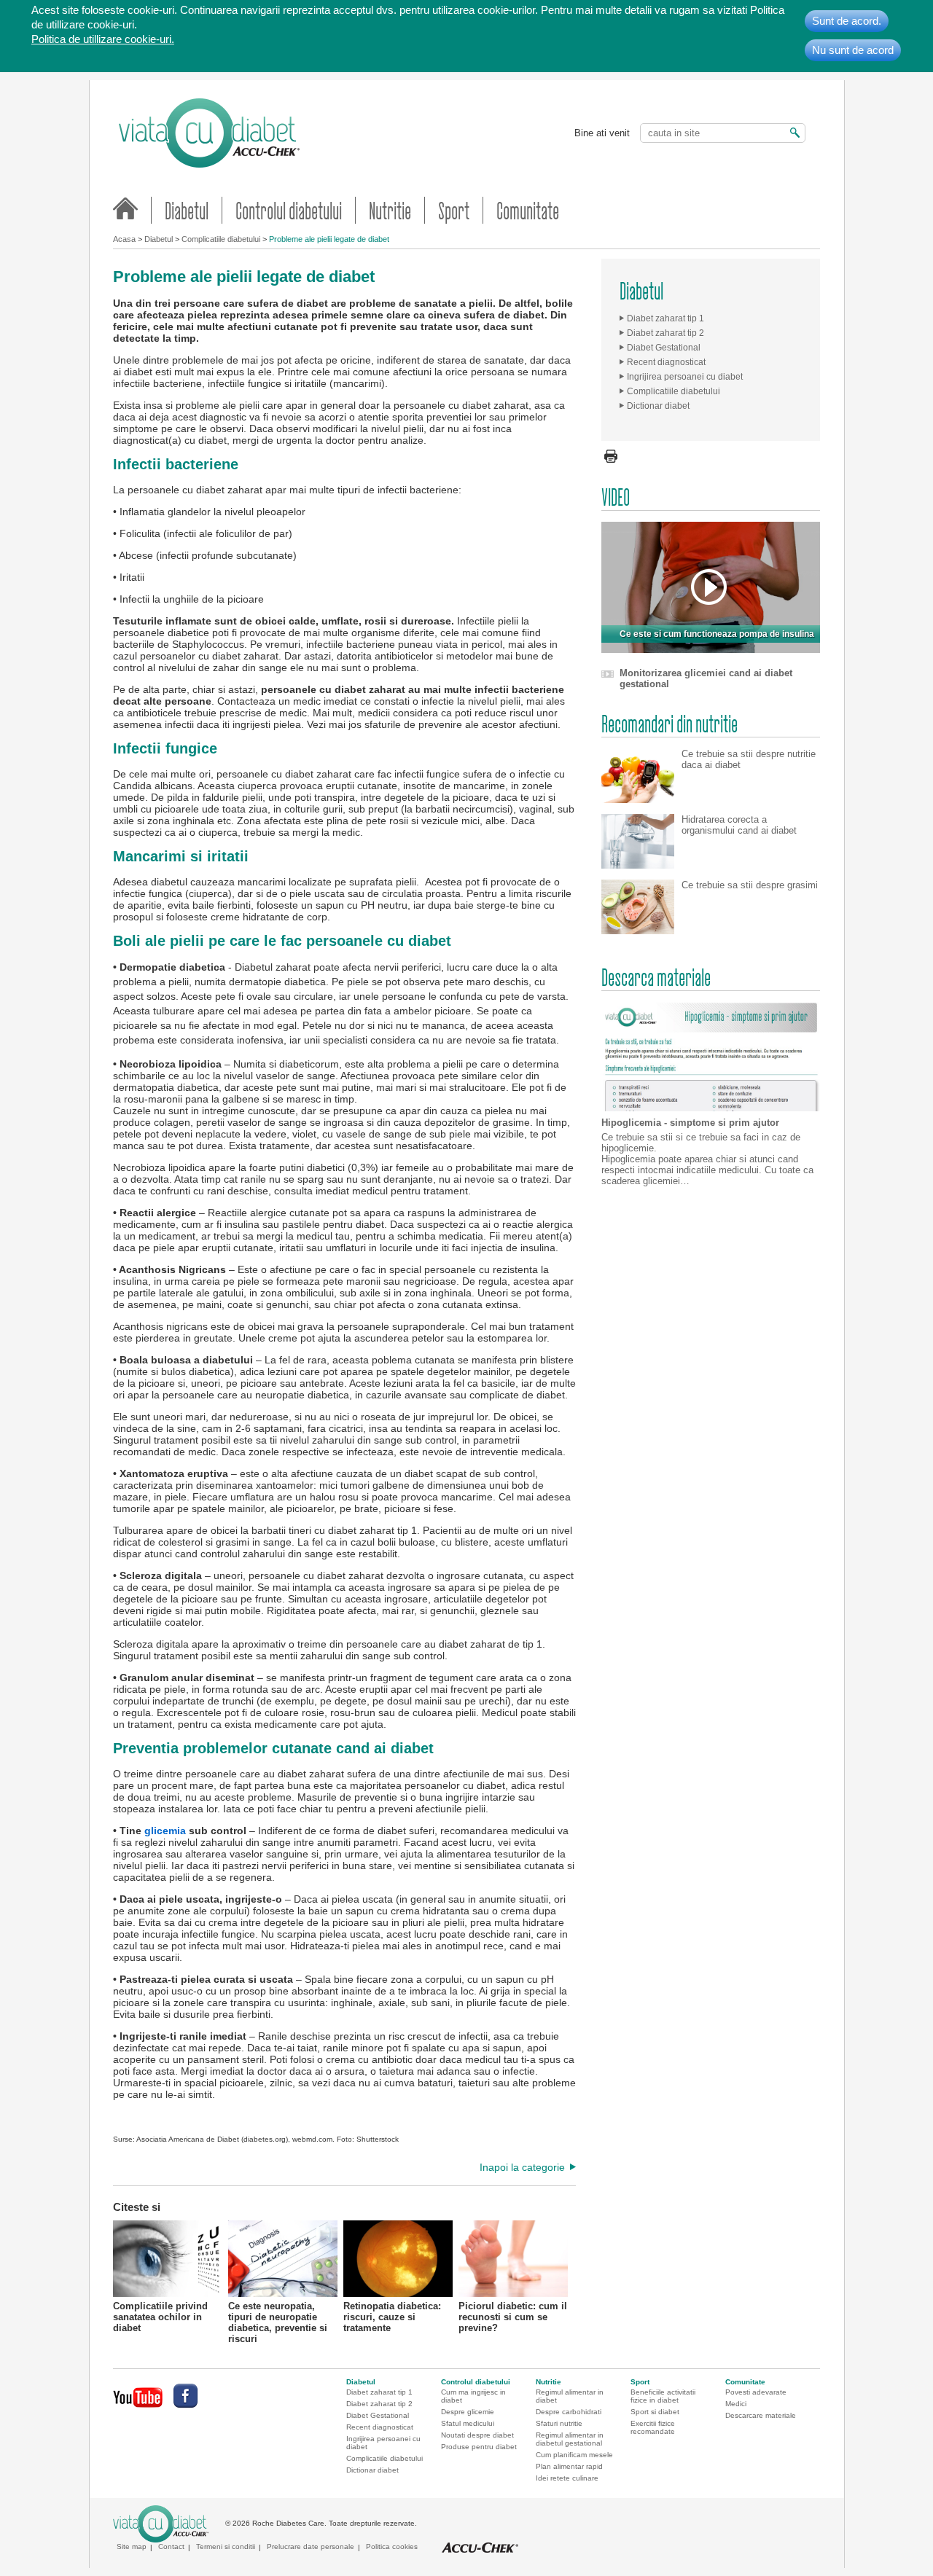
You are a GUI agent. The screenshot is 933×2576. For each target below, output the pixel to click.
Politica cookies (392, 2546)
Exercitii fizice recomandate (653, 2427)
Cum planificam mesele (574, 2455)
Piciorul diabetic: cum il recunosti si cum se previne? (513, 2315)
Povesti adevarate (756, 2392)
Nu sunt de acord (853, 50)
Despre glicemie (468, 2412)
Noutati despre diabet (477, 2435)
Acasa (124, 239)
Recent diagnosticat (666, 362)
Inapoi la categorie (522, 2167)
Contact (171, 2546)
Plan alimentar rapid (569, 2466)
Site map (132, 2546)
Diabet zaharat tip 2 (665, 333)
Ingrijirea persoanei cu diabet (685, 377)
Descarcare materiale (761, 2415)
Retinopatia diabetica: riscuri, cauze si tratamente (392, 2315)
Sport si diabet (655, 2412)
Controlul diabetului (289, 210)
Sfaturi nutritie (559, 2423)
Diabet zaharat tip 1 (665, 318)
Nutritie (390, 210)
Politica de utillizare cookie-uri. (103, 39)
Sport (454, 210)
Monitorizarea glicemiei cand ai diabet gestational (706, 678)
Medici (736, 2404)
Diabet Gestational (664, 348)
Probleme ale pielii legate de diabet (329, 239)
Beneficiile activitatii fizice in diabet (663, 2396)
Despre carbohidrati (569, 2412)
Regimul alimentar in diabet (570, 2396)
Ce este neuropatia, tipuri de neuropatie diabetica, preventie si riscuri (278, 2315)
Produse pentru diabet (479, 2447)
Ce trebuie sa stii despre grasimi (750, 885)
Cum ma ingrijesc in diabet (473, 2396)
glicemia (165, 1831)
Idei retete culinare (567, 2478)
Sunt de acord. (847, 21)
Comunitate (528, 210)
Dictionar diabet (658, 406)
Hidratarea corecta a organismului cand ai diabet (739, 825)
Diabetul (187, 210)
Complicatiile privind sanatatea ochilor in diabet (160, 2315)
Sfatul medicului (468, 2423)
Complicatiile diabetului (221, 239)
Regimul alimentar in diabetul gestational (570, 2439)
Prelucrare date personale (311, 2546)
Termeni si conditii (226, 2546)
